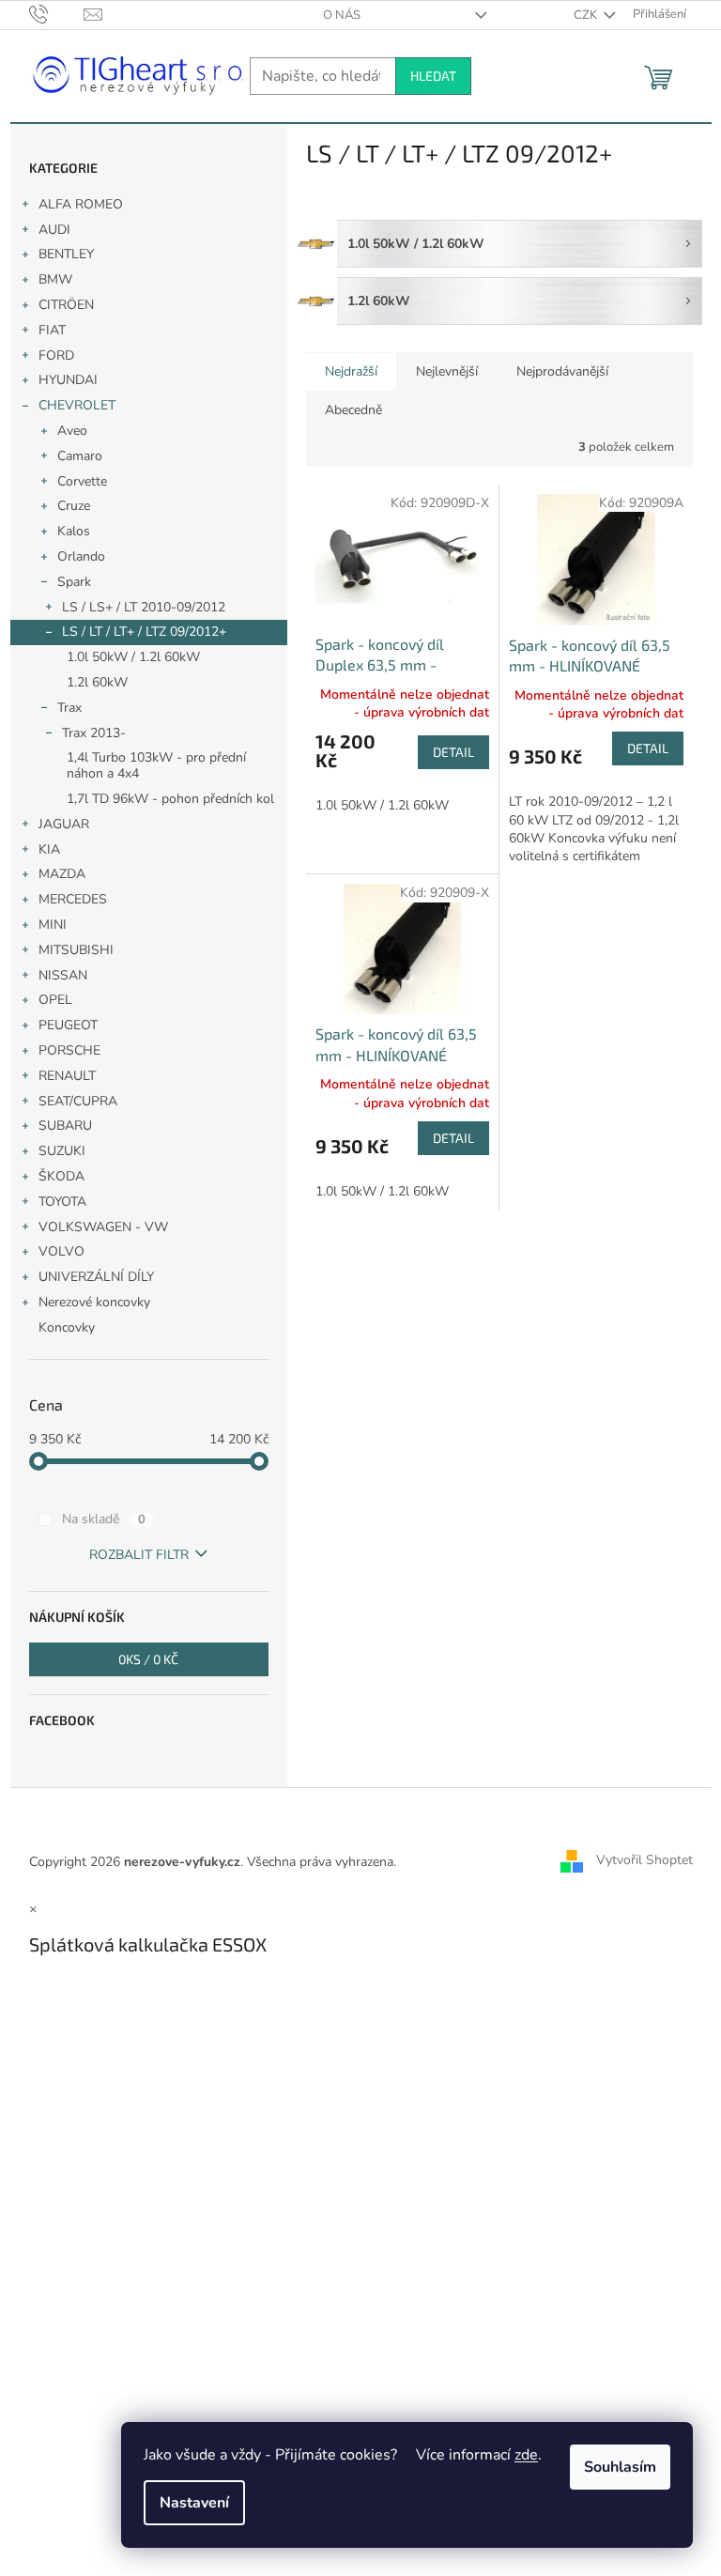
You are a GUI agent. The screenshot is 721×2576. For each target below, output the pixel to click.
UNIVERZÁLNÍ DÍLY (96, 1277)
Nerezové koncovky (94, 1302)
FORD (56, 355)
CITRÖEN (66, 305)
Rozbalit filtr (139, 1555)
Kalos (74, 531)
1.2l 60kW (97, 682)
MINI (53, 925)
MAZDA (62, 874)
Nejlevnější (447, 371)
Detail (453, 752)
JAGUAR (64, 824)
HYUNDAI (68, 380)
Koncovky (67, 1327)
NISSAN (63, 975)
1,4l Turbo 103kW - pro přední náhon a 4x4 (156, 765)
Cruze (74, 506)
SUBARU (65, 1126)
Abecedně (353, 410)
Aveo (72, 431)
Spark (74, 582)
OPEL (55, 1000)
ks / (148, 1659)
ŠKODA (61, 1176)
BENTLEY (66, 254)
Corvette (82, 481)
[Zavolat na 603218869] (57, 14)
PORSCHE (69, 1050)
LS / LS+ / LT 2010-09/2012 (144, 607)
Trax (69, 708)
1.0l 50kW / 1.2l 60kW (133, 657)
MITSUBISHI (76, 950)
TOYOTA (62, 1202)
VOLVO (61, 1251)
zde (526, 2455)
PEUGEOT (68, 1025)
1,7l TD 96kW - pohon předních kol (170, 799)
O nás (342, 15)
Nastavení (194, 2503)
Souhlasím (620, 2467)
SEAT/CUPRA (78, 1101)
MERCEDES (73, 899)
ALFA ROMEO (81, 204)
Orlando (81, 556)
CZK (587, 15)
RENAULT (67, 1076)
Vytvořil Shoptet (644, 1861)
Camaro (80, 456)
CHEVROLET (77, 405)
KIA (49, 849)
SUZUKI (62, 1151)
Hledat (433, 76)
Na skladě (104, 1519)
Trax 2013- (94, 733)
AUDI (54, 230)
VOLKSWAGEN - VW (103, 1227)
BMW (55, 279)
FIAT (52, 330)
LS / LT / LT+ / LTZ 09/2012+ (144, 632)
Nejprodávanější (562, 371)
